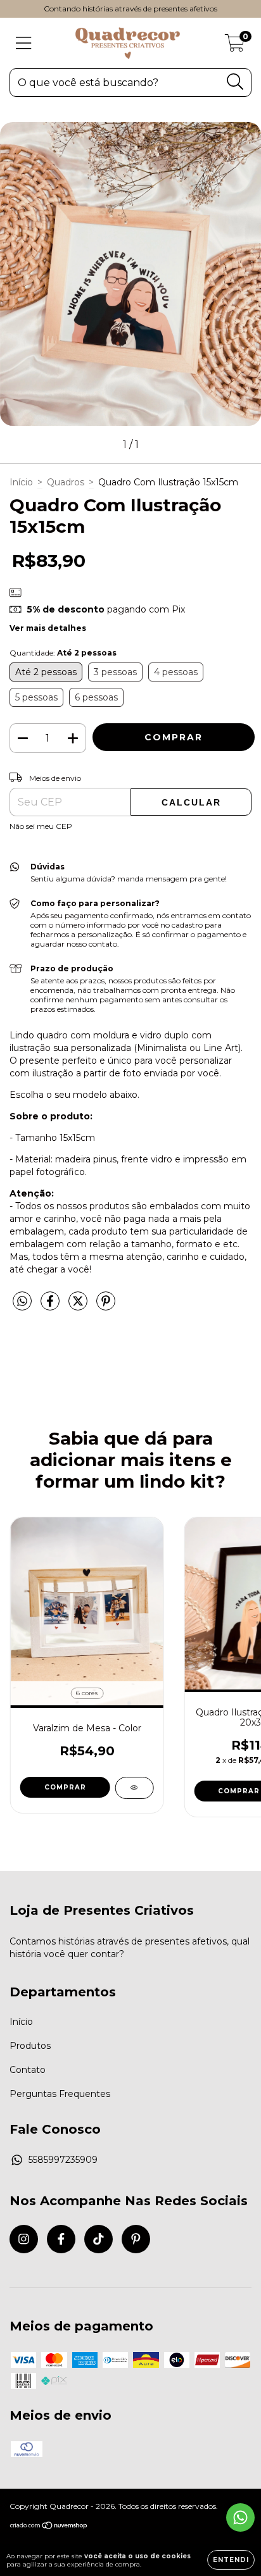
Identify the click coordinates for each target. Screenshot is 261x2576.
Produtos (30, 2046)
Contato (28, 2070)
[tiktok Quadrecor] (99, 2239)
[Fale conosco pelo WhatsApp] (240, 2517)
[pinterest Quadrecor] (136, 2239)
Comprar (65, 1787)
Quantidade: (63, 653)
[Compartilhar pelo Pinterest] (106, 1306)
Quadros (66, 482)
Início (21, 482)
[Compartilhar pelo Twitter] (79, 1306)
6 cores (87, 1693)
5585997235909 (63, 2160)
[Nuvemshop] (49, 2526)
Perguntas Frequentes (60, 2094)
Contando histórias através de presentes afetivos (130, 9)
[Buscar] (235, 82)
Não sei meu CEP (41, 826)
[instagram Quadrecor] (24, 2239)
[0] (235, 46)
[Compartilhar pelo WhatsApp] (22, 1302)
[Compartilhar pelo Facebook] (51, 1306)
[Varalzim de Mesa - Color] (134, 1788)
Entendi (231, 2560)
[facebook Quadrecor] (61, 2239)
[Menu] (24, 43)
